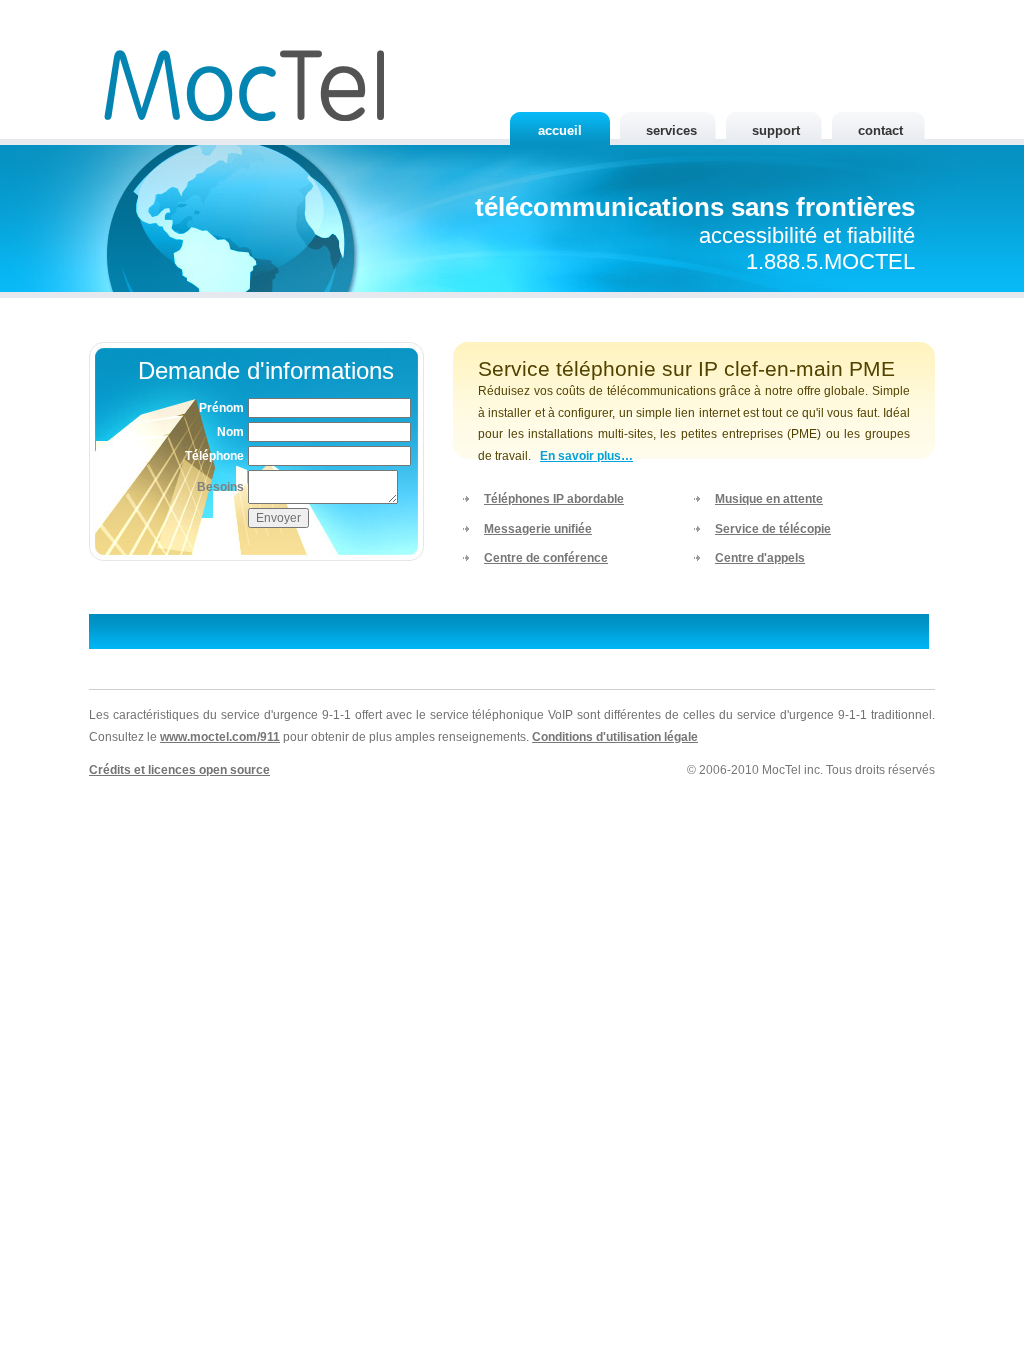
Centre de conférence (546, 558)
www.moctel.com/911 (220, 737)
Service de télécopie (773, 529)
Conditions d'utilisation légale (615, 737)
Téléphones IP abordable (554, 499)
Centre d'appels (760, 558)
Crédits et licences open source (179, 770)
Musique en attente (769, 499)
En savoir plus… (586, 456)
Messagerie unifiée (538, 529)
